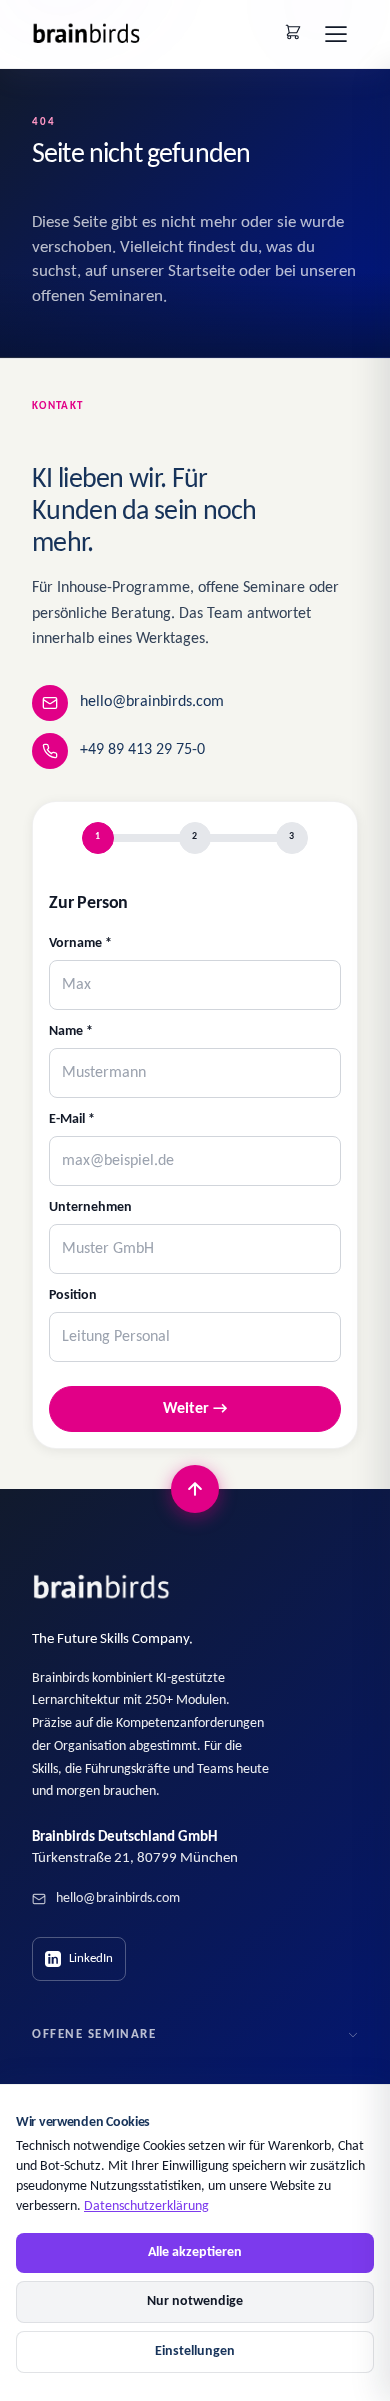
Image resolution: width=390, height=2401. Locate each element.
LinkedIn (91, 1958)
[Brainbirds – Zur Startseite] (87, 33)
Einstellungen (195, 2351)
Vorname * (80, 943)
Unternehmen (90, 1207)
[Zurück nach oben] (195, 1489)
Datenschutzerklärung (146, 2206)
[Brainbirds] (102, 1587)
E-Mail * (72, 1119)
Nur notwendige (195, 2301)
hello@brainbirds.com (152, 702)
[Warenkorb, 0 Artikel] (293, 32)
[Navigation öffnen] (336, 34)
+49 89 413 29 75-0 (142, 750)
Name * (71, 1031)
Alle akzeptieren (195, 2252)
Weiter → (195, 1409)
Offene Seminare (94, 2034)
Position (73, 1295)
